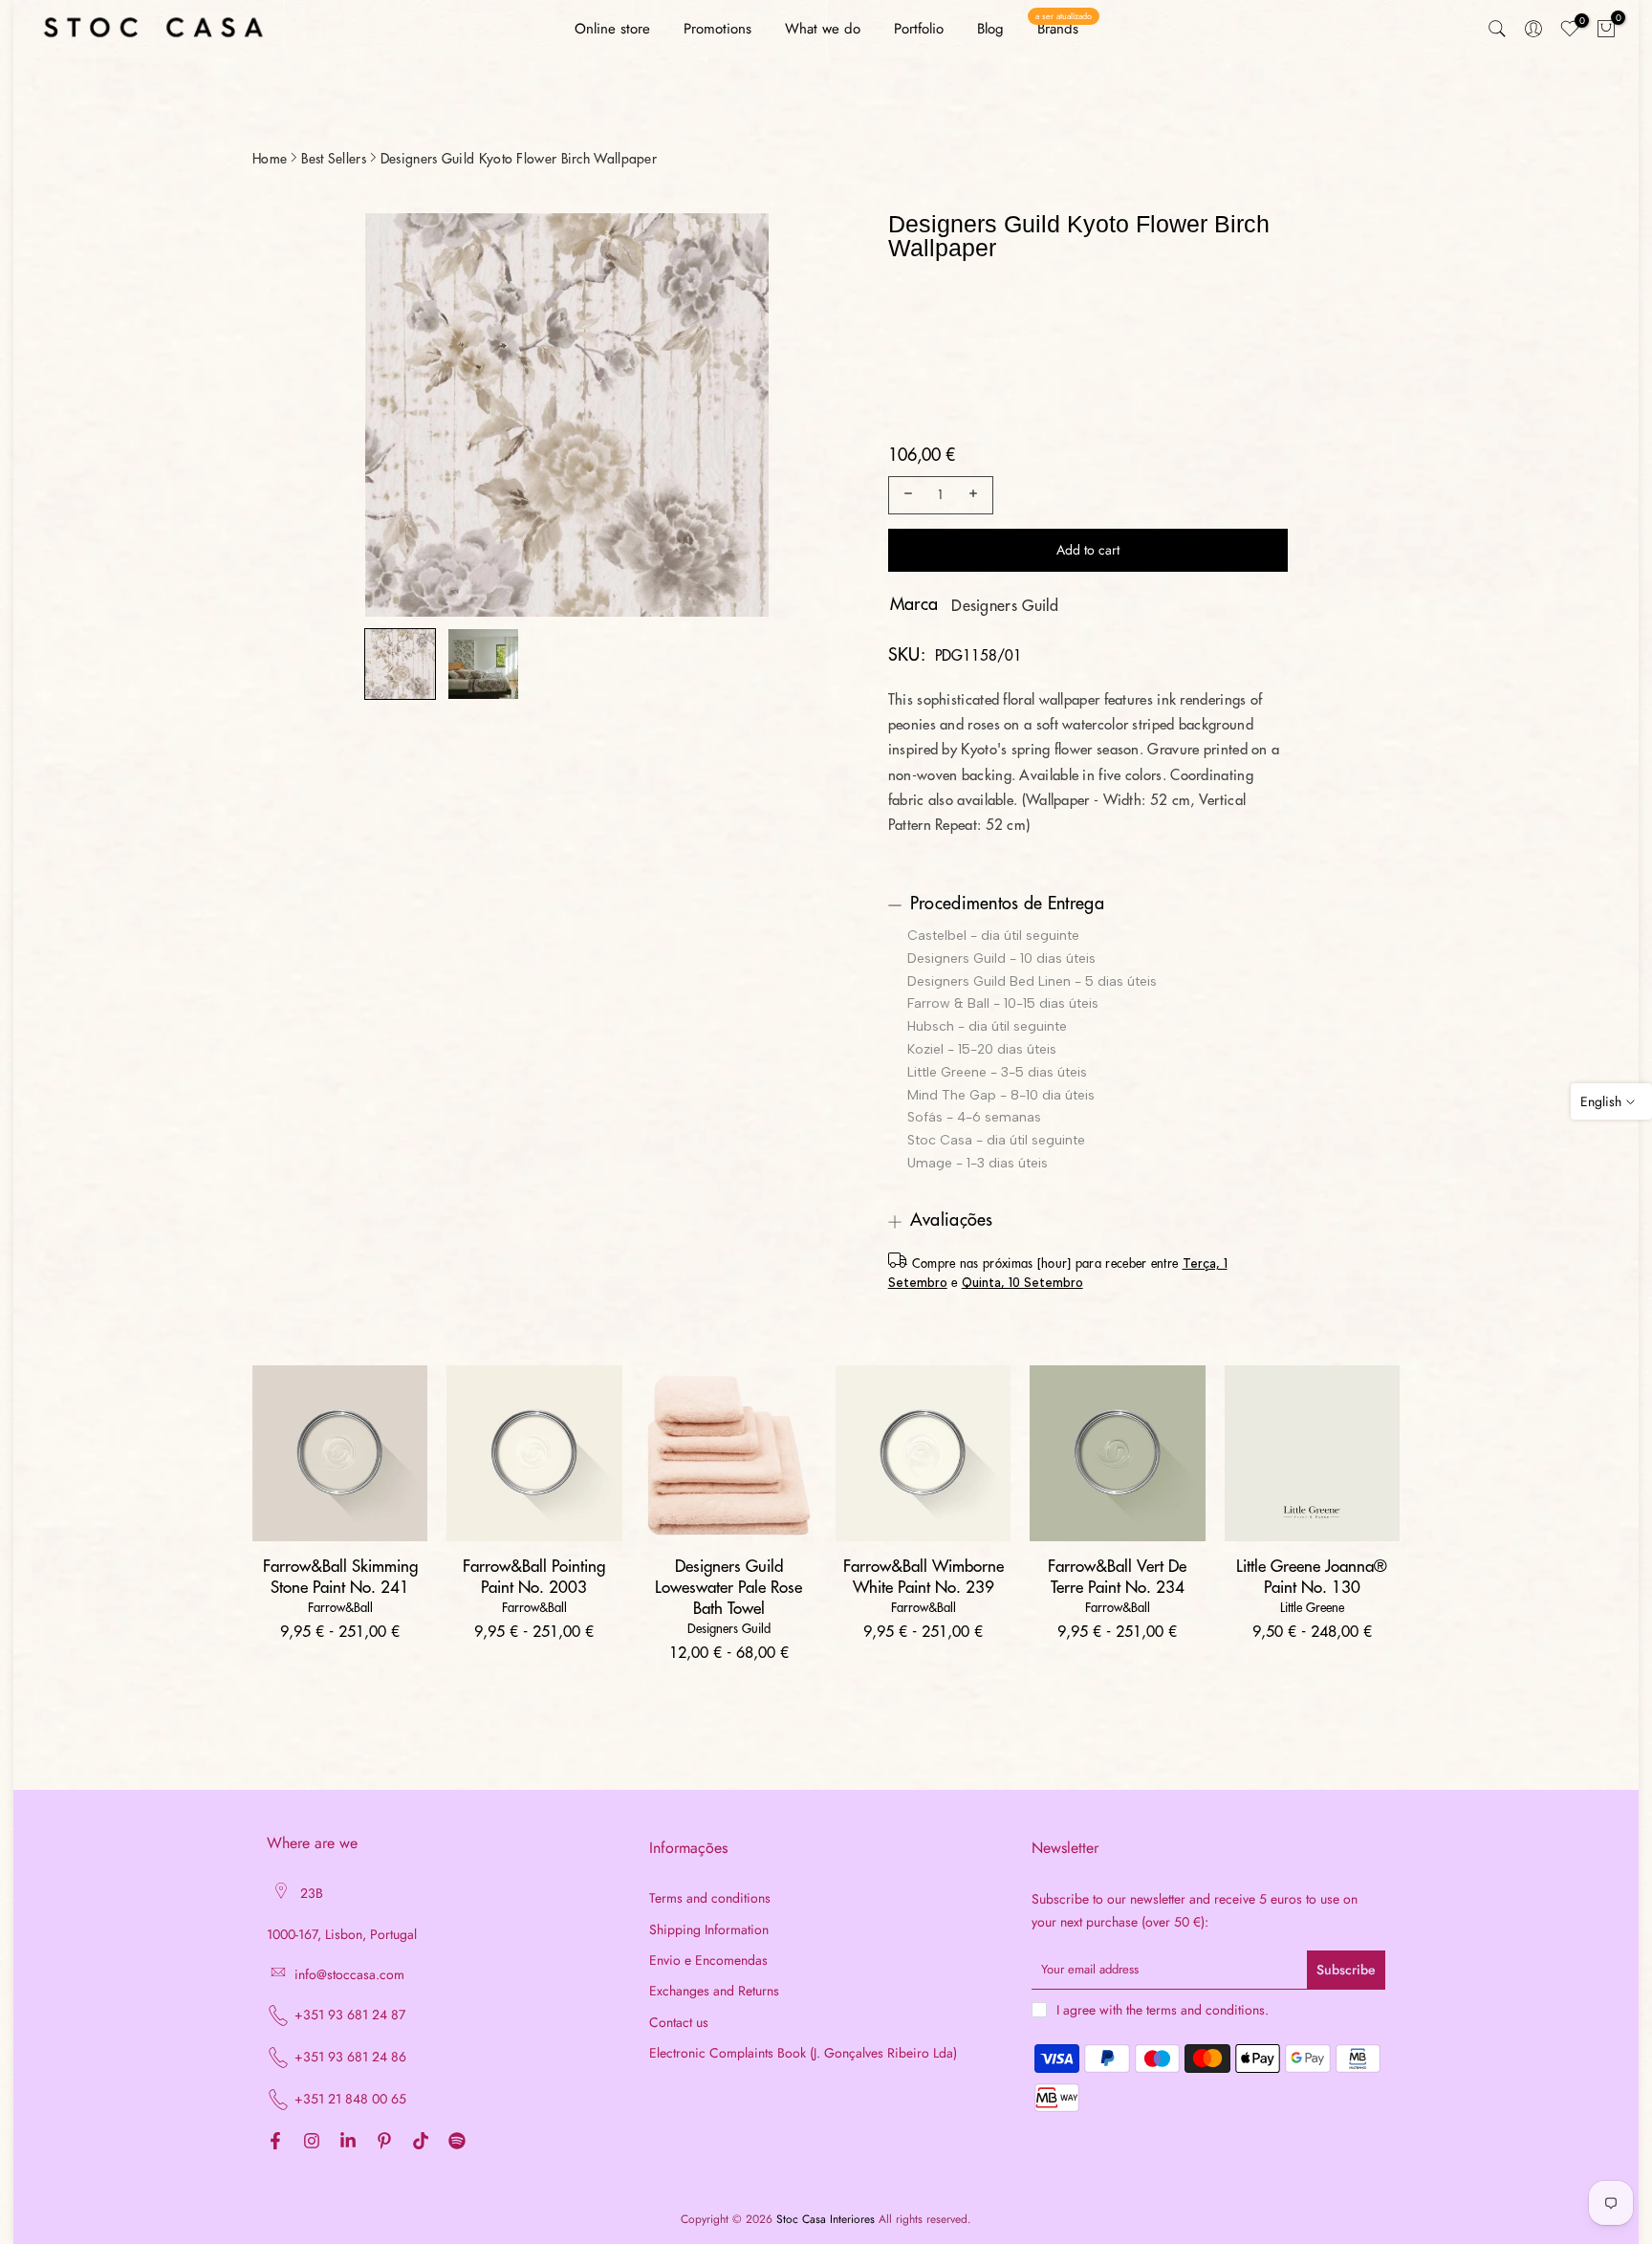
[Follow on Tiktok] (421, 2142)
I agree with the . (1163, 2010)
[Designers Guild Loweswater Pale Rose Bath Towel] (729, 1453)
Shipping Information (709, 1930)
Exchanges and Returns (714, 1991)
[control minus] (905, 495)
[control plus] (976, 495)
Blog (990, 29)
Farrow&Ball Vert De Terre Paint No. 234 (1117, 1577)
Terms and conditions (710, 1898)
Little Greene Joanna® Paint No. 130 (1312, 1577)
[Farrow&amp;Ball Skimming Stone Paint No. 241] (340, 1453)
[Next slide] (736, 417)
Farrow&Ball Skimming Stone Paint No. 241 (340, 1577)
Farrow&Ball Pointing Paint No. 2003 (534, 1577)
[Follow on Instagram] (312, 2142)
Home (270, 159)
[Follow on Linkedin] (348, 2142)
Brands (1064, 28)
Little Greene (1312, 1608)
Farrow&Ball (340, 1608)
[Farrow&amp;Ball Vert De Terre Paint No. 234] (1117, 1453)
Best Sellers (334, 159)
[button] (400, 664)
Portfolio (919, 29)
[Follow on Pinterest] (384, 2142)
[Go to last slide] (397, 417)
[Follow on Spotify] (457, 2142)
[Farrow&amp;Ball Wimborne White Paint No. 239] (923, 1453)
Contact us (679, 2023)
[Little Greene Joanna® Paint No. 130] (1312, 1453)
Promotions (717, 29)
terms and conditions (1206, 2010)
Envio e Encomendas (708, 1961)
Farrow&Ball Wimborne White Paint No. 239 (924, 1577)
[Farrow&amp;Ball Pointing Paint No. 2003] (534, 1453)
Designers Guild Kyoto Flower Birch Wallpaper (519, 159)
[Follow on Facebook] (275, 2142)
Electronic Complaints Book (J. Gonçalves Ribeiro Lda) (803, 2053)
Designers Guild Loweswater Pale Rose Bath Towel (728, 1588)
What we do (823, 29)
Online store (612, 29)
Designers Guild (1005, 606)
